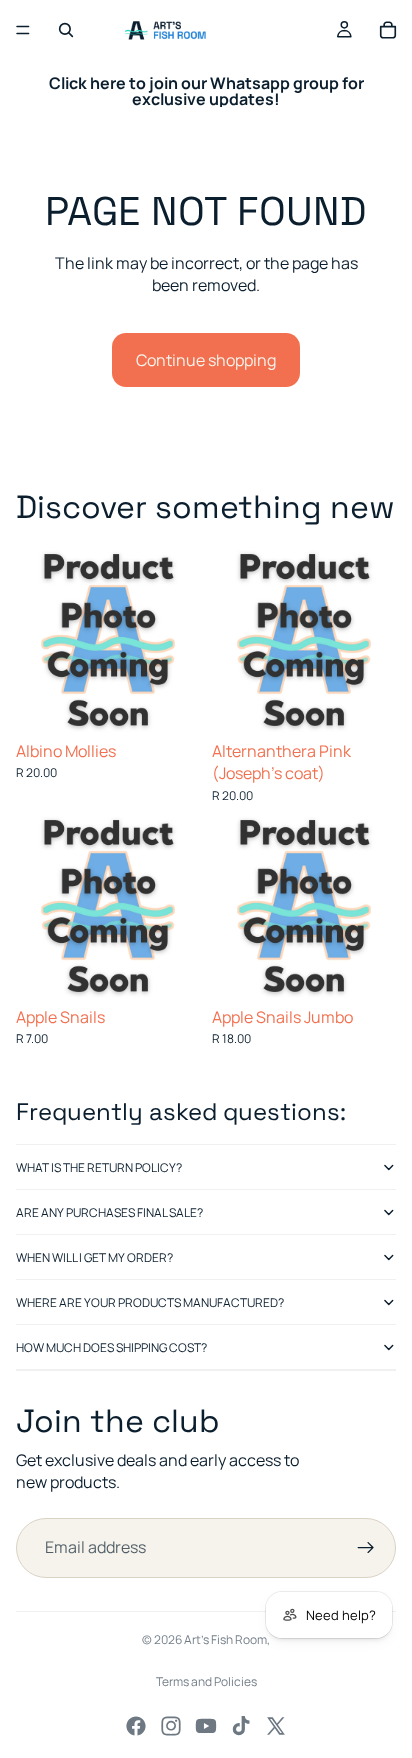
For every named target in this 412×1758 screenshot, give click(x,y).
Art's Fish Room (225, 1639)
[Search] (66, 30)
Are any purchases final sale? (109, 1212)
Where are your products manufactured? (150, 1302)
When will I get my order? (94, 1257)
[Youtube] (206, 1726)
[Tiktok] (241, 1726)
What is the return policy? (99, 1167)
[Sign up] (366, 1548)
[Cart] (388, 30)
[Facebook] (136, 1726)
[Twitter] (276, 1726)
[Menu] (23, 30)
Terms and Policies (206, 1681)
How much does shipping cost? (111, 1347)
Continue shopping (206, 360)
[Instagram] (171, 1726)
